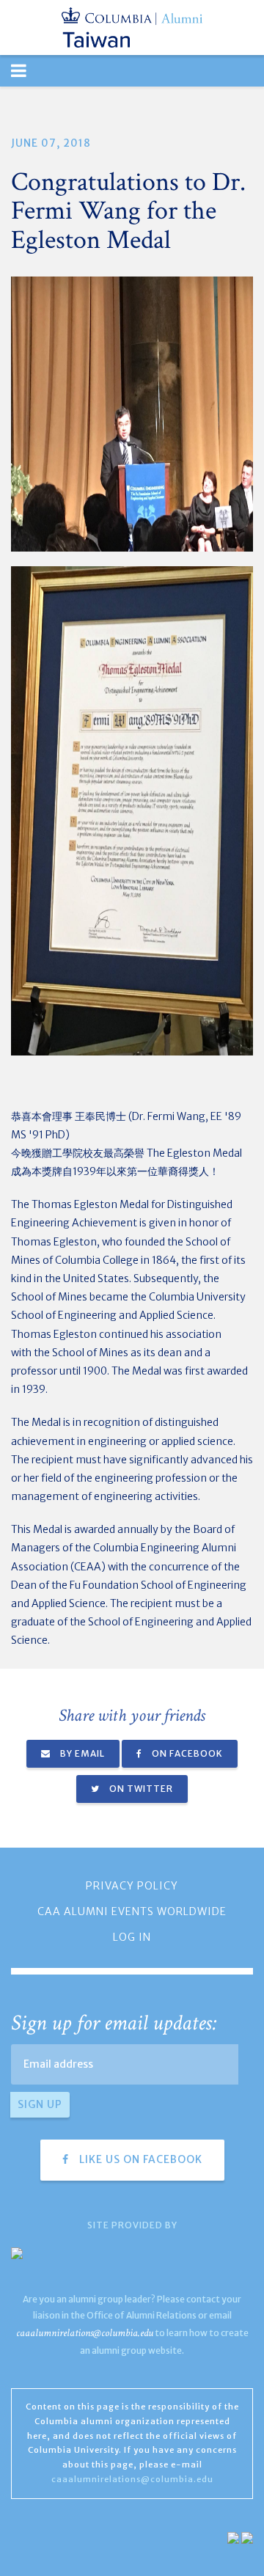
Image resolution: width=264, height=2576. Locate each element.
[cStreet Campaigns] (247, 2537)
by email (81, 1753)
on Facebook (186, 1753)
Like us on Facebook (139, 2159)
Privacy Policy (132, 1886)
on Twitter (140, 1789)
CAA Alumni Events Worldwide (132, 1911)
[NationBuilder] (233, 2537)
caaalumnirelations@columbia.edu (85, 2333)
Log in (132, 1937)
